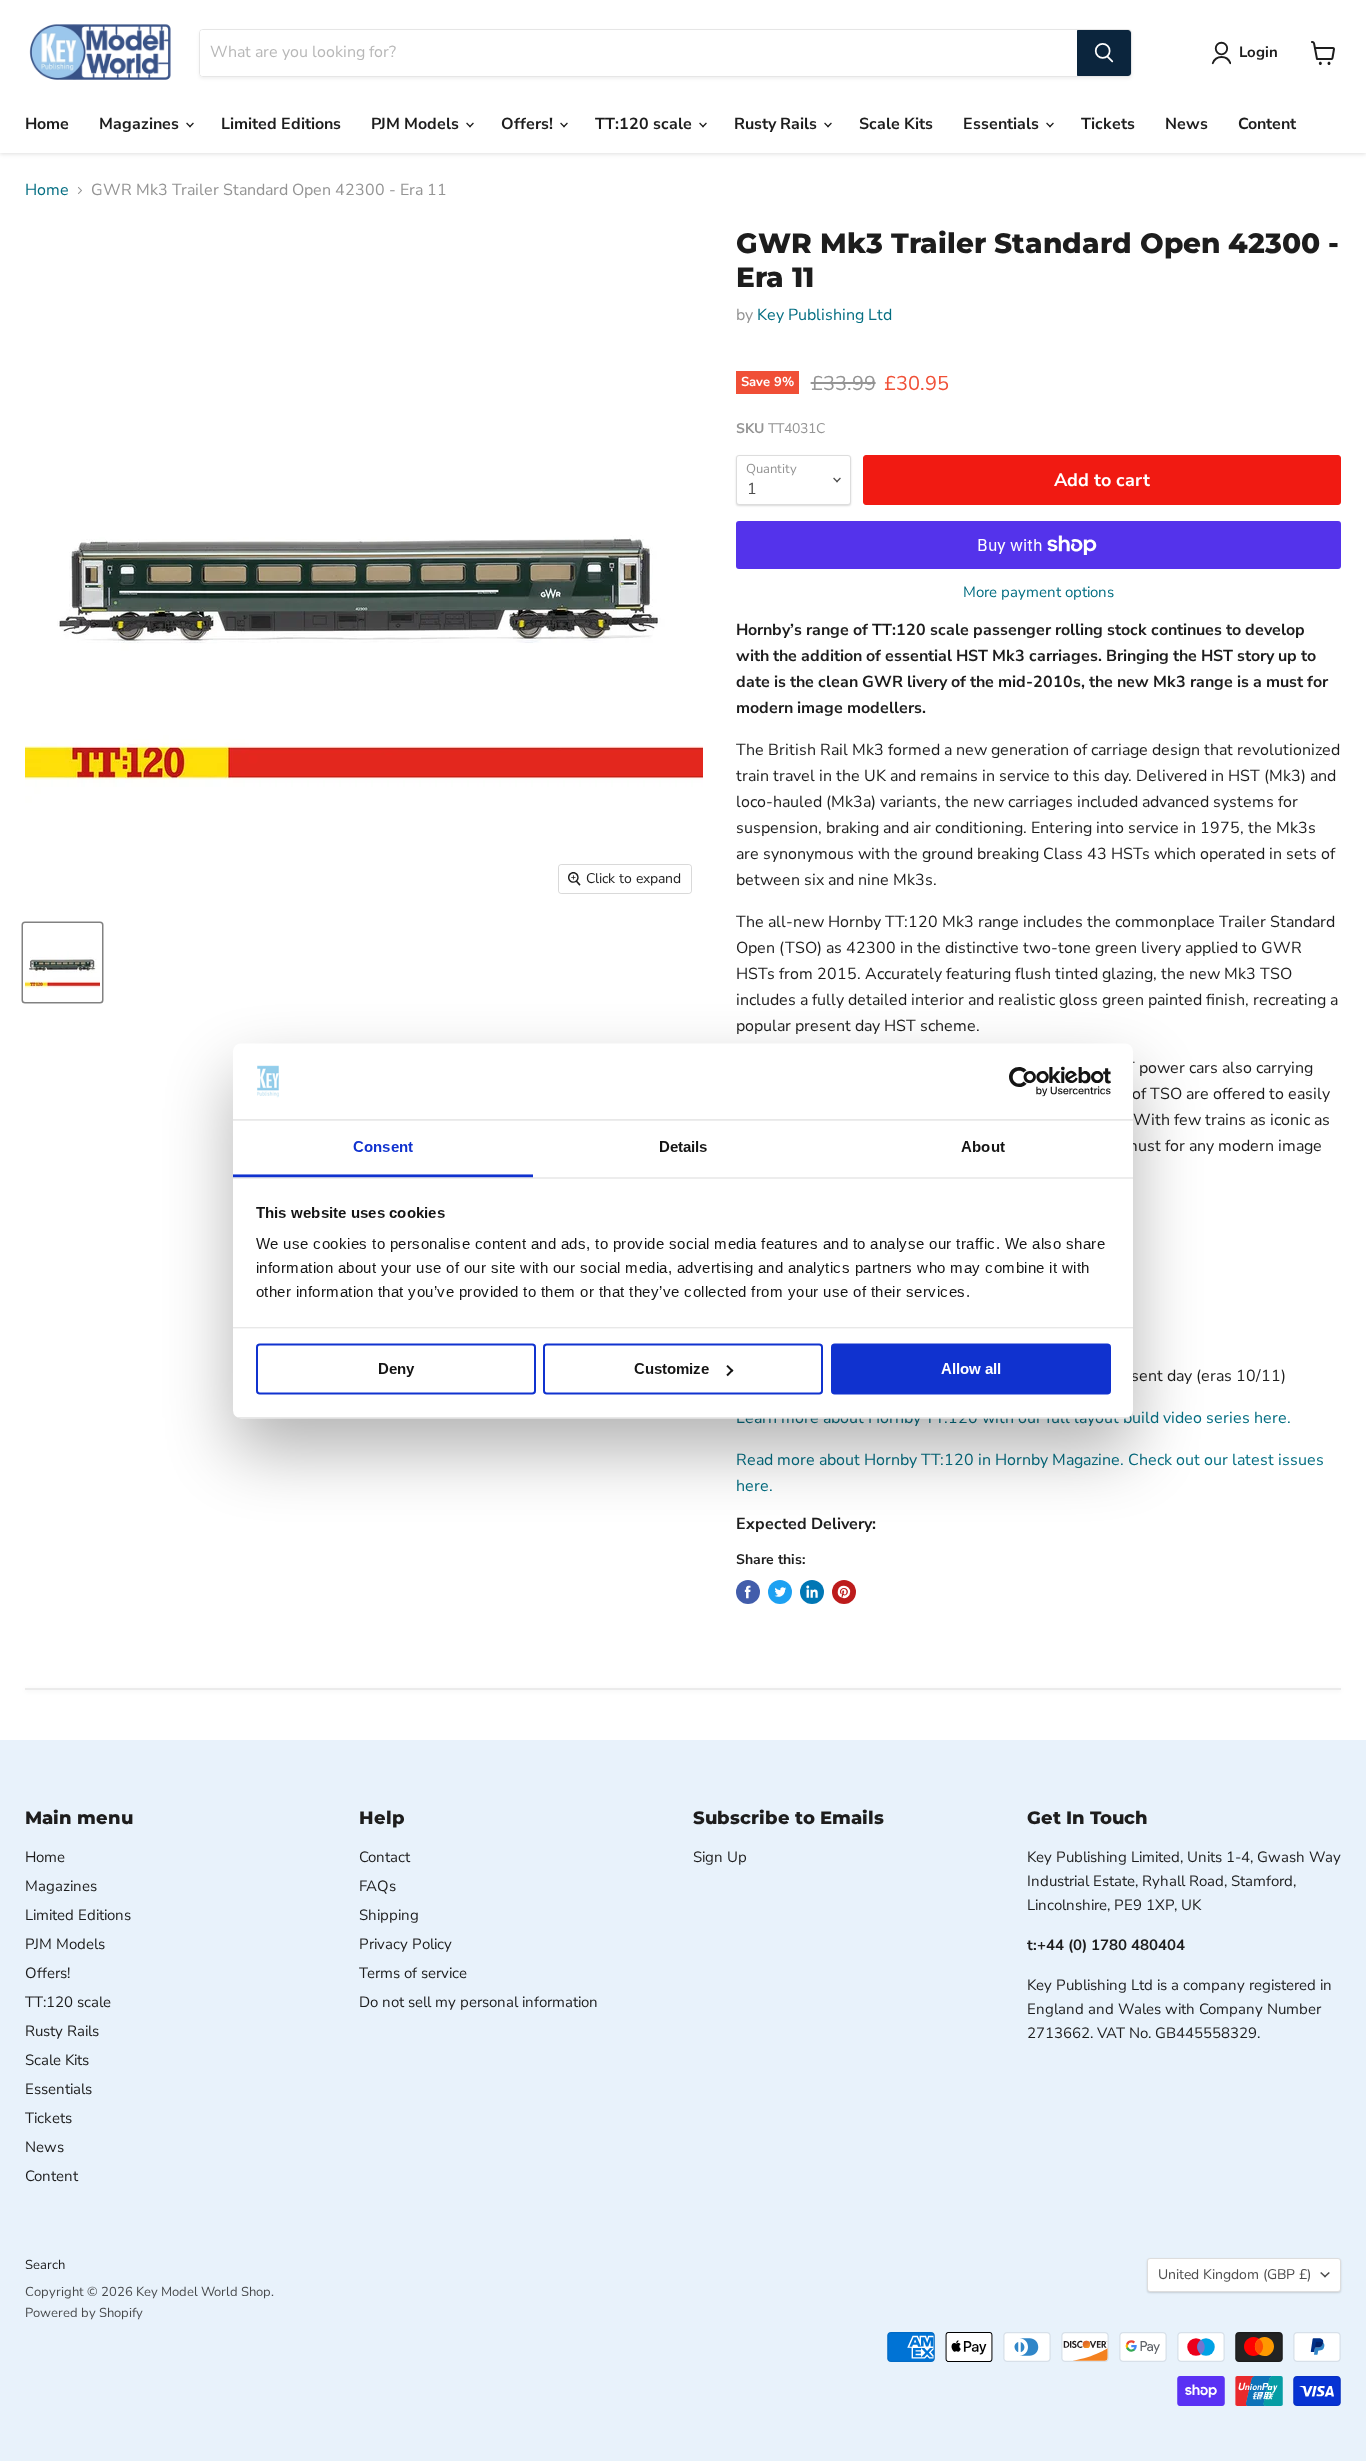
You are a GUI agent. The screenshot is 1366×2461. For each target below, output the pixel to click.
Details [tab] (683, 1147)
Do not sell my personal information (478, 2002)
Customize (671, 1368)
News (1186, 124)
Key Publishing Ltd (824, 315)
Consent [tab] (383, 1147)
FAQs (377, 1886)
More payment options (1038, 592)
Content (1267, 124)
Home (47, 124)
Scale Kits (896, 124)
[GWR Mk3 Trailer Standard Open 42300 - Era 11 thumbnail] (62, 962)
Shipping (389, 1915)
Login (1258, 52)
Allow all (971, 1368)
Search (45, 2265)
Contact (384, 1857)
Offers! (529, 124)
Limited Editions (281, 124)
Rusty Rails (777, 124)
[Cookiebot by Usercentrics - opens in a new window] (1023, 1081)
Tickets (1108, 124)
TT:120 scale (645, 124)
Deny (396, 1368)
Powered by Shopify (84, 2313)
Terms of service (413, 1973)
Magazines (141, 124)
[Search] (1104, 53)
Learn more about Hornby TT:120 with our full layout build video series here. (1013, 1418)
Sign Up (720, 1857)
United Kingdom (1234, 2274)
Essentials (1003, 124)
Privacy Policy (405, 1944)
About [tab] (983, 1147)
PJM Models (417, 124)
